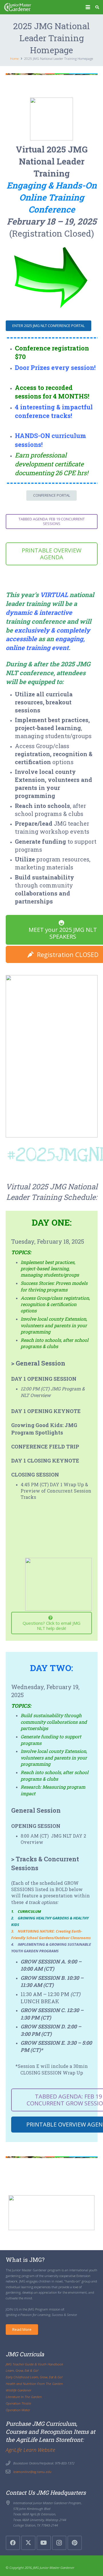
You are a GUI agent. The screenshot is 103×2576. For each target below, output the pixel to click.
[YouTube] (44, 2543)
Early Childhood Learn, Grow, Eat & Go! (34, 2377)
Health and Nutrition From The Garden (34, 2383)
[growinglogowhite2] (17, 7)
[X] (28, 2543)
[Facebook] (13, 2543)
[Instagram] (59, 2543)
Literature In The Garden (24, 2397)
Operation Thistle (18, 2403)
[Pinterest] (75, 2543)
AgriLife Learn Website (30, 2450)
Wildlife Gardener (18, 2390)
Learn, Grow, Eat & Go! (22, 2370)
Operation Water (18, 2410)
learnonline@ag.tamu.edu (32, 2472)
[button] (88, 7)
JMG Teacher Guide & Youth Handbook (34, 2364)
